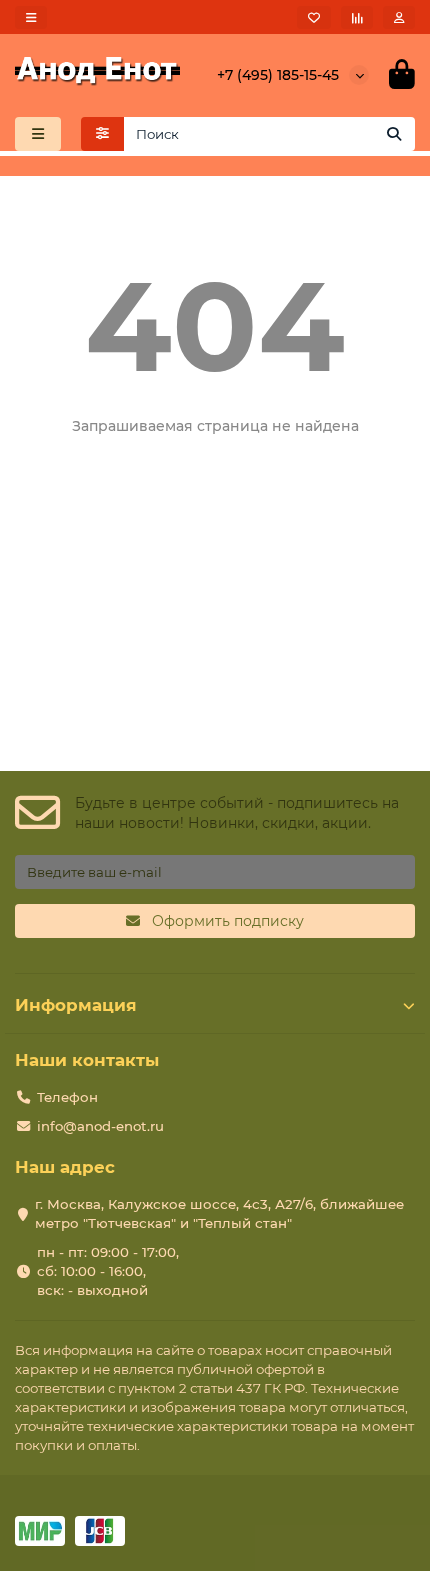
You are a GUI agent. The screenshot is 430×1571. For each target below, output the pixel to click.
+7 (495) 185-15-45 (278, 75)
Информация (76, 1005)
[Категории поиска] (102, 134)
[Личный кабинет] (399, 17)
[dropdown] (31, 17)
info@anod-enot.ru (100, 1126)
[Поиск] (394, 134)
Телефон (67, 1097)
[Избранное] (314, 17)
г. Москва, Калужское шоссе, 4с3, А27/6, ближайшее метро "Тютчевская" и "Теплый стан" (219, 1213)
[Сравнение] (357, 17)
